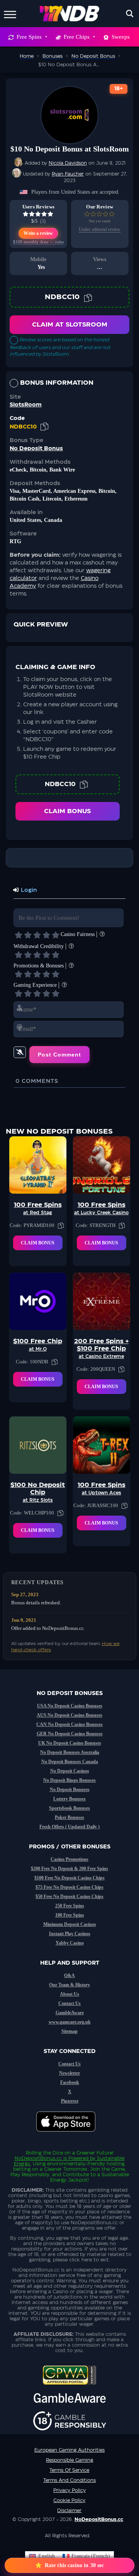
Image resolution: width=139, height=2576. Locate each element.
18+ (119, 89)
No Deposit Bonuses (70, 1790)
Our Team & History (69, 1985)
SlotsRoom (26, 405)
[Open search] (130, 14)
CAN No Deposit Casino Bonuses (69, 1724)
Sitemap (69, 2031)
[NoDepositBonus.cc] (70, 14)
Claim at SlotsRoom (70, 325)
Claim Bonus (67, 811)
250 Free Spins (70, 1906)
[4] (46, 935)
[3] (37, 935)
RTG (15, 541)
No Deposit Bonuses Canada (70, 1762)
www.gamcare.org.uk (70, 2022)
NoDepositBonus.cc (38, 2158)
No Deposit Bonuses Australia (70, 1752)
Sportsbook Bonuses (69, 1808)
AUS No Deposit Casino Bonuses (69, 1715)
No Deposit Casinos (70, 1771)
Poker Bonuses (69, 1817)
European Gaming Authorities (69, 2450)
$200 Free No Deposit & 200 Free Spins (69, 1869)
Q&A (69, 1975)
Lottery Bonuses (69, 1799)
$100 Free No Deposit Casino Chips (69, 1878)
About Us (69, 1994)
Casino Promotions (69, 1859)
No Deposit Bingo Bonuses (69, 1780)
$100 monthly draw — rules (38, 242)
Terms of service (69, 2470)
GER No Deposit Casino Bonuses (70, 1734)
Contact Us (69, 2003)
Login (28, 890)
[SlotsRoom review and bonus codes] (69, 115)
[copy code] (88, 297)
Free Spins (29, 37)
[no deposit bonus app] (70, 2135)
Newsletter (69, 2073)
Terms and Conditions (69, 2480)
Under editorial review (100, 229)
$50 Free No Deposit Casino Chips (69, 1896)
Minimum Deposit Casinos (70, 1924)
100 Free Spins (70, 1915)
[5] (56, 935)
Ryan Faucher (68, 174)
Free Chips (77, 37)
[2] (28, 935)
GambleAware (70, 2013)
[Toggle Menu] (10, 13)
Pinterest (70, 2101)
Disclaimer (69, 2511)
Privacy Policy (69, 2490)
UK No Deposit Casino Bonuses (70, 1743)
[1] (19, 935)
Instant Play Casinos (70, 1934)
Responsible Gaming (69, 2460)
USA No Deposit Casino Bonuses (70, 1706)
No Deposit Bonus (36, 449)
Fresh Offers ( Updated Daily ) (69, 1827)
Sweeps (121, 37)
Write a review (38, 233)
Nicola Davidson (68, 163)
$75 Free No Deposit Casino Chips (69, 1887)
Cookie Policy (69, 2500)
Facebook (70, 2082)
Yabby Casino (70, 1943)
